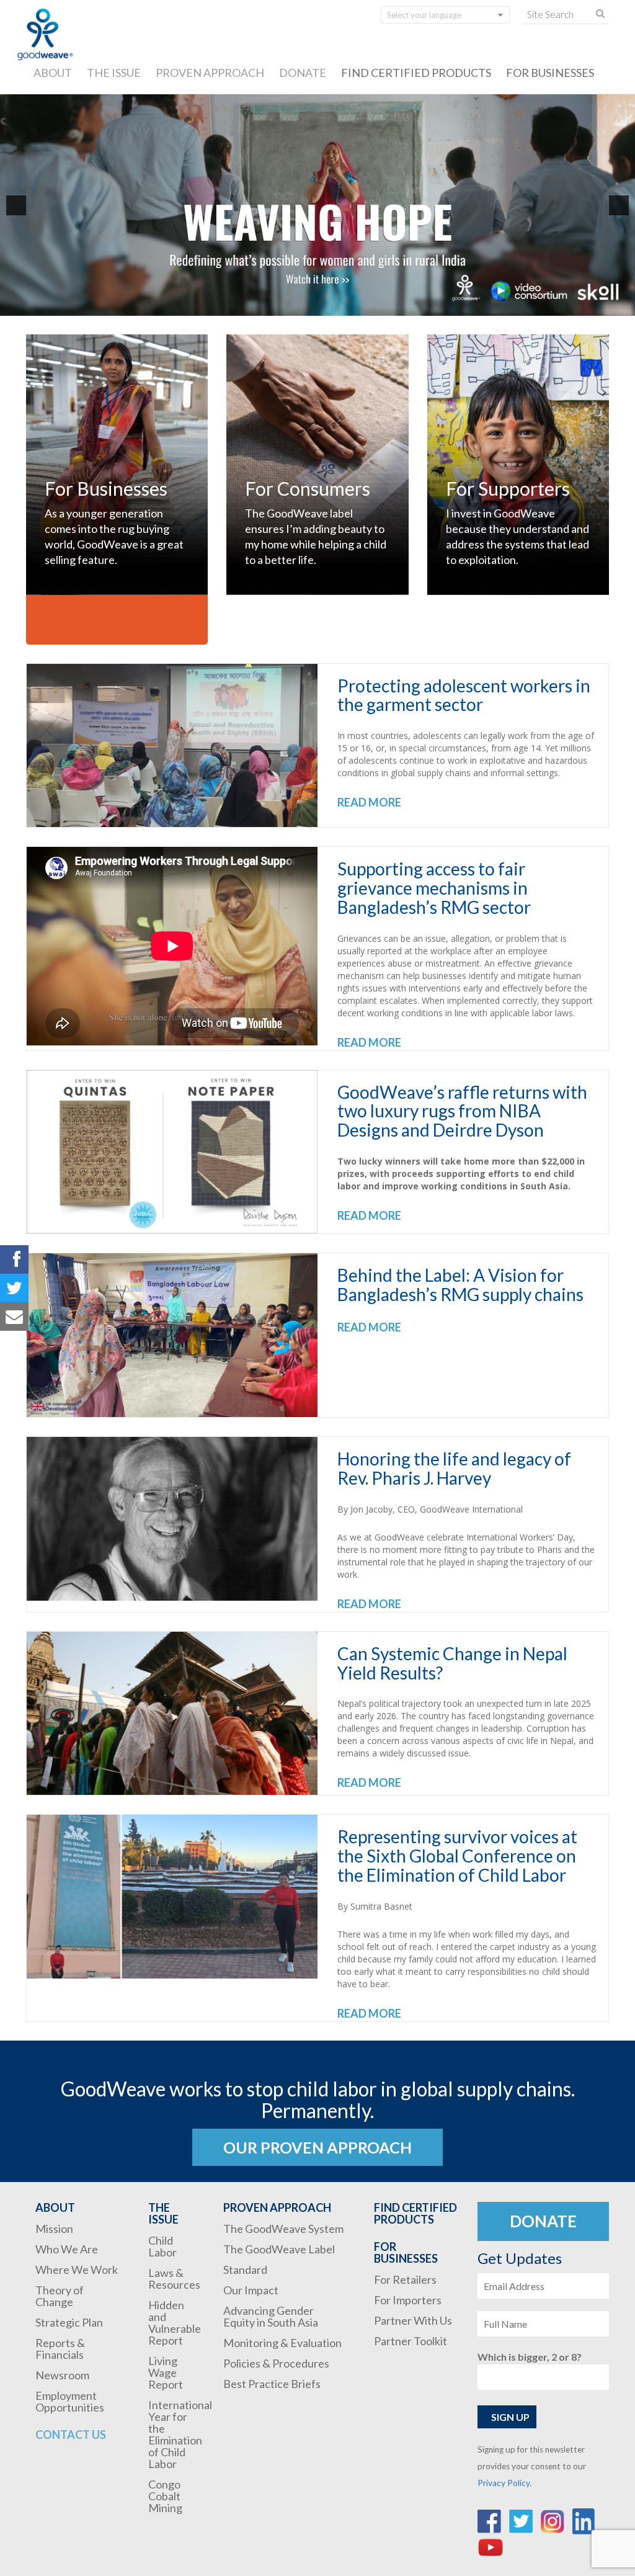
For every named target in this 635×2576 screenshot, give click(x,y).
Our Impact (251, 2290)
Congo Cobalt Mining (165, 2496)
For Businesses (550, 73)
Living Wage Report (166, 2373)
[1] (311, 305)
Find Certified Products (416, 73)
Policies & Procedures (276, 2363)
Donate (303, 73)
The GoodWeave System (283, 2229)
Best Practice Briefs (272, 2384)
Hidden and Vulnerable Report (175, 2323)
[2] (324, 305)
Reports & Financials (60, 2349)
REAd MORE (369, 802)
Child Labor (162, 2246)
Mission (54, 2229)
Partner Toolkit (411, 2341)
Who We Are (67, 2249)
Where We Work (77, 2270)
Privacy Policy (504, 2483)
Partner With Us (413, 2320)
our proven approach (317, 2147)
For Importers (408, 2300)
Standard (245, 2270)
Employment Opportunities (70, 2401)
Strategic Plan (69, 2322)
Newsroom (62, 2375)
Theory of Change (60, 2296)
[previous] (16, 205)
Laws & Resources (174, 2279)
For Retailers (405, 2279)
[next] (619, 205)
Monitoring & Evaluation (282, 2343)
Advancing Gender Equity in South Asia (271, 2316)
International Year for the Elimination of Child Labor (180, 2434)
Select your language (424, 15)
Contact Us (71, 2435)
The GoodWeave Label (279, 2249)
